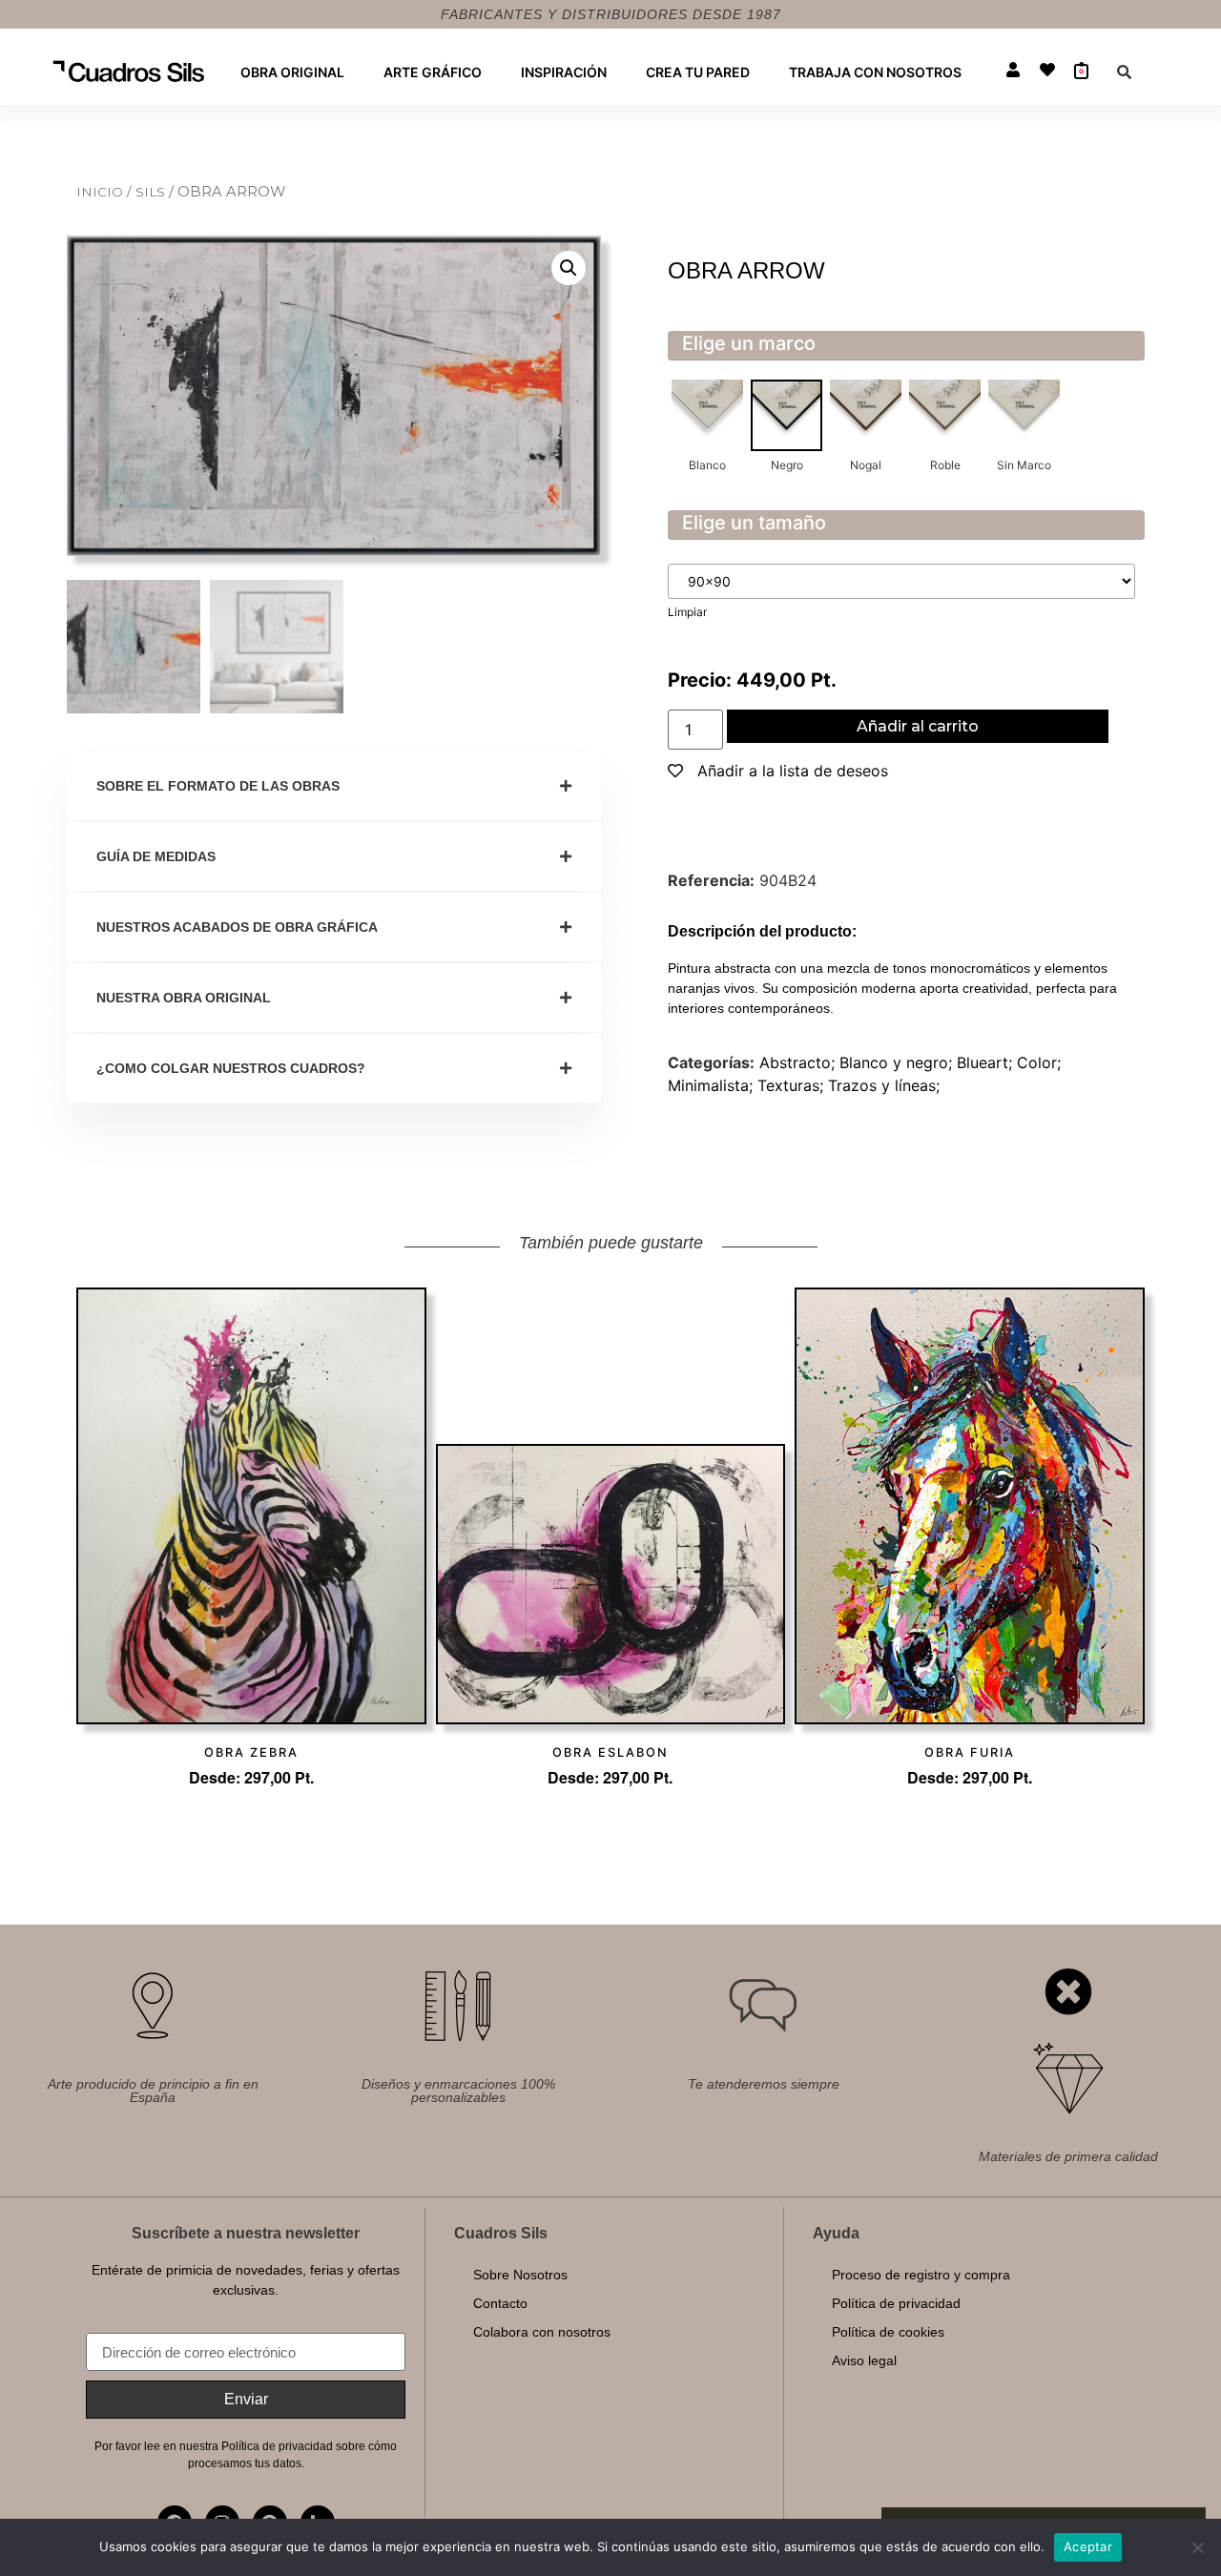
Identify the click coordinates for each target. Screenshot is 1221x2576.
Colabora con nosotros (542, 2332)
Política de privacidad (896, 2303)
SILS (152, 192)
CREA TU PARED (698, 72)
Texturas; (793, 1085)
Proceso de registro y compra (921, 2275)
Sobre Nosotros (520, 2275)
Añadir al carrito (918, 726)
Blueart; (987, 1062)
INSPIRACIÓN (564, 72)
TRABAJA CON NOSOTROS (875, 72)
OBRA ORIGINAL (292, 72)
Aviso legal (864, 2360)
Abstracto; (799, 1062)
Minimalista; (713, 1085)
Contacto (500, 2303)
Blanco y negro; (898, 1062)
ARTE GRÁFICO (433, 72)
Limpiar (687, 612)
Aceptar (1088, 2546)
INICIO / (106, 192)
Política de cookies (888, 2332)
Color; (1039, 1062)
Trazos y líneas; (884, 1085)
